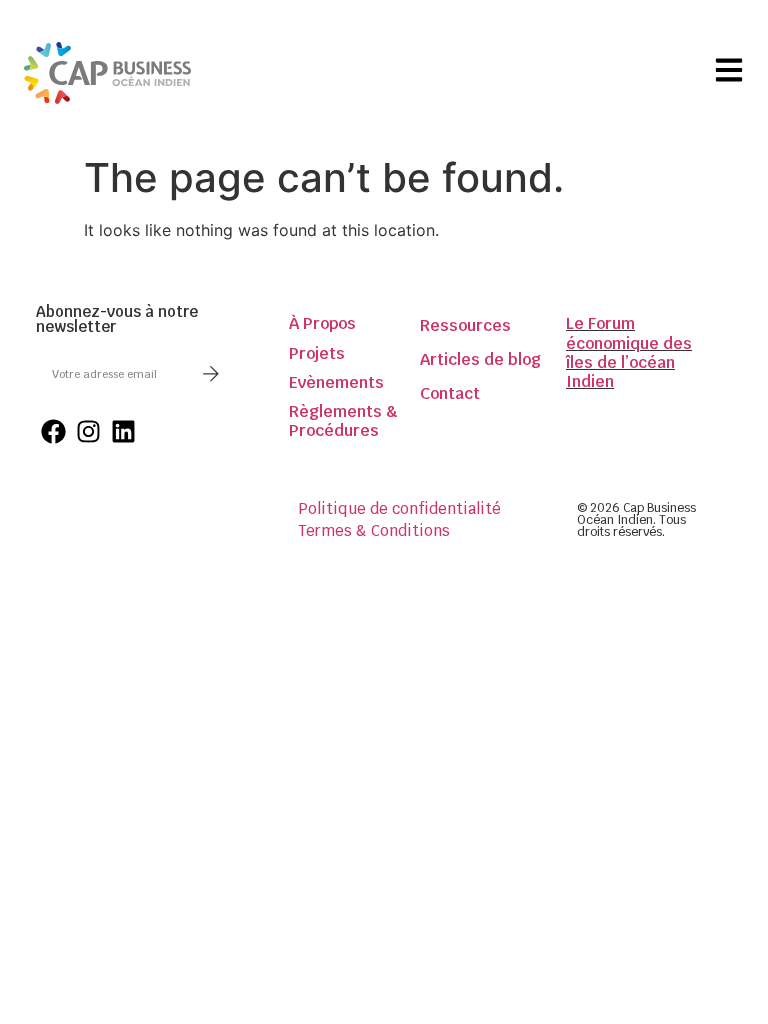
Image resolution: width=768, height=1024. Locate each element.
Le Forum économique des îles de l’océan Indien (629, 352)
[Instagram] (88, 431)
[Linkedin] (123, 431)
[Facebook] (53, 431)
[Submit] (211, 374)
